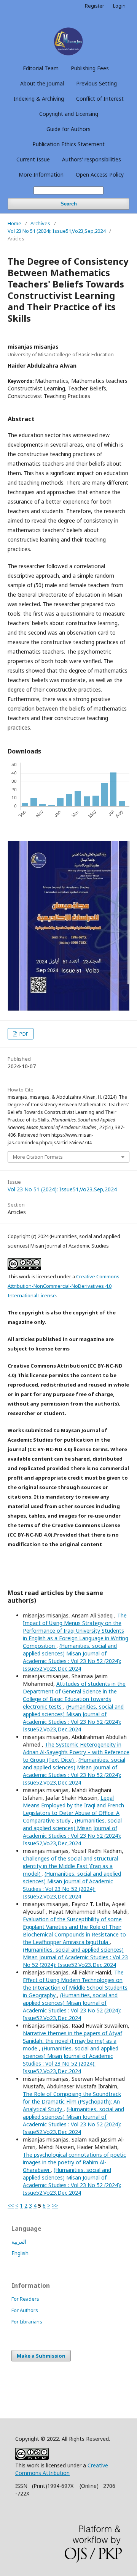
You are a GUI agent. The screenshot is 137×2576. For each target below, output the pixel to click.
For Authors (25, 2310)
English (20, 2253)
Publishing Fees (90, 68)
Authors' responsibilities (92, 159)
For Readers (25, 2299)
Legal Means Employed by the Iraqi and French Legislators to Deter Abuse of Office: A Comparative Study (73, 1809)
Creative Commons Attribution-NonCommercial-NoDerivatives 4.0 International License (64, 1286)
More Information (41, 175)
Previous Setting (96, 83)
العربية (19, 2242)
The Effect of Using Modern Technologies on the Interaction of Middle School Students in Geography (75, 1984)
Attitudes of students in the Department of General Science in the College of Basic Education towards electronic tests (74, 1695)
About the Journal (42, 83)
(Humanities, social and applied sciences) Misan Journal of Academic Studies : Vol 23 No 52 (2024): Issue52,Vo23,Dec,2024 (72, 1657)
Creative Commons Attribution (62, 2469)
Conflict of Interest (100, 99)
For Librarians (27, 2322)
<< (11, 2206)
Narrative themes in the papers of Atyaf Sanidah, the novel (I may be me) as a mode (72, 2041)
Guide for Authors (68, 129)
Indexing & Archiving (39, 99)
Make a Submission (41, 2356)
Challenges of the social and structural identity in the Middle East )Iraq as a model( (70, 1866)
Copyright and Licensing (69, 114)
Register (95, 6)
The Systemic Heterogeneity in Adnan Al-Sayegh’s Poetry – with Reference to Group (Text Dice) (76, 1752)
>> (55, 2206)
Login (119, 6)
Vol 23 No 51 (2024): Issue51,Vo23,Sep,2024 (57, 231)
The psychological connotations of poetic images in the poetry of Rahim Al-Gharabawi (74, 2162)
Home (14, 223)
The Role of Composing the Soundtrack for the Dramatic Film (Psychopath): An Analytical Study (72, 2101)
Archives (40, 223)
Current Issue (33, 159)
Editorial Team (41, 68)
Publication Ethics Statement (68, 144)
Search (69, 204)
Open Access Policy (100, 175)
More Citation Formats (38, 1157)
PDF (23, 1034)
